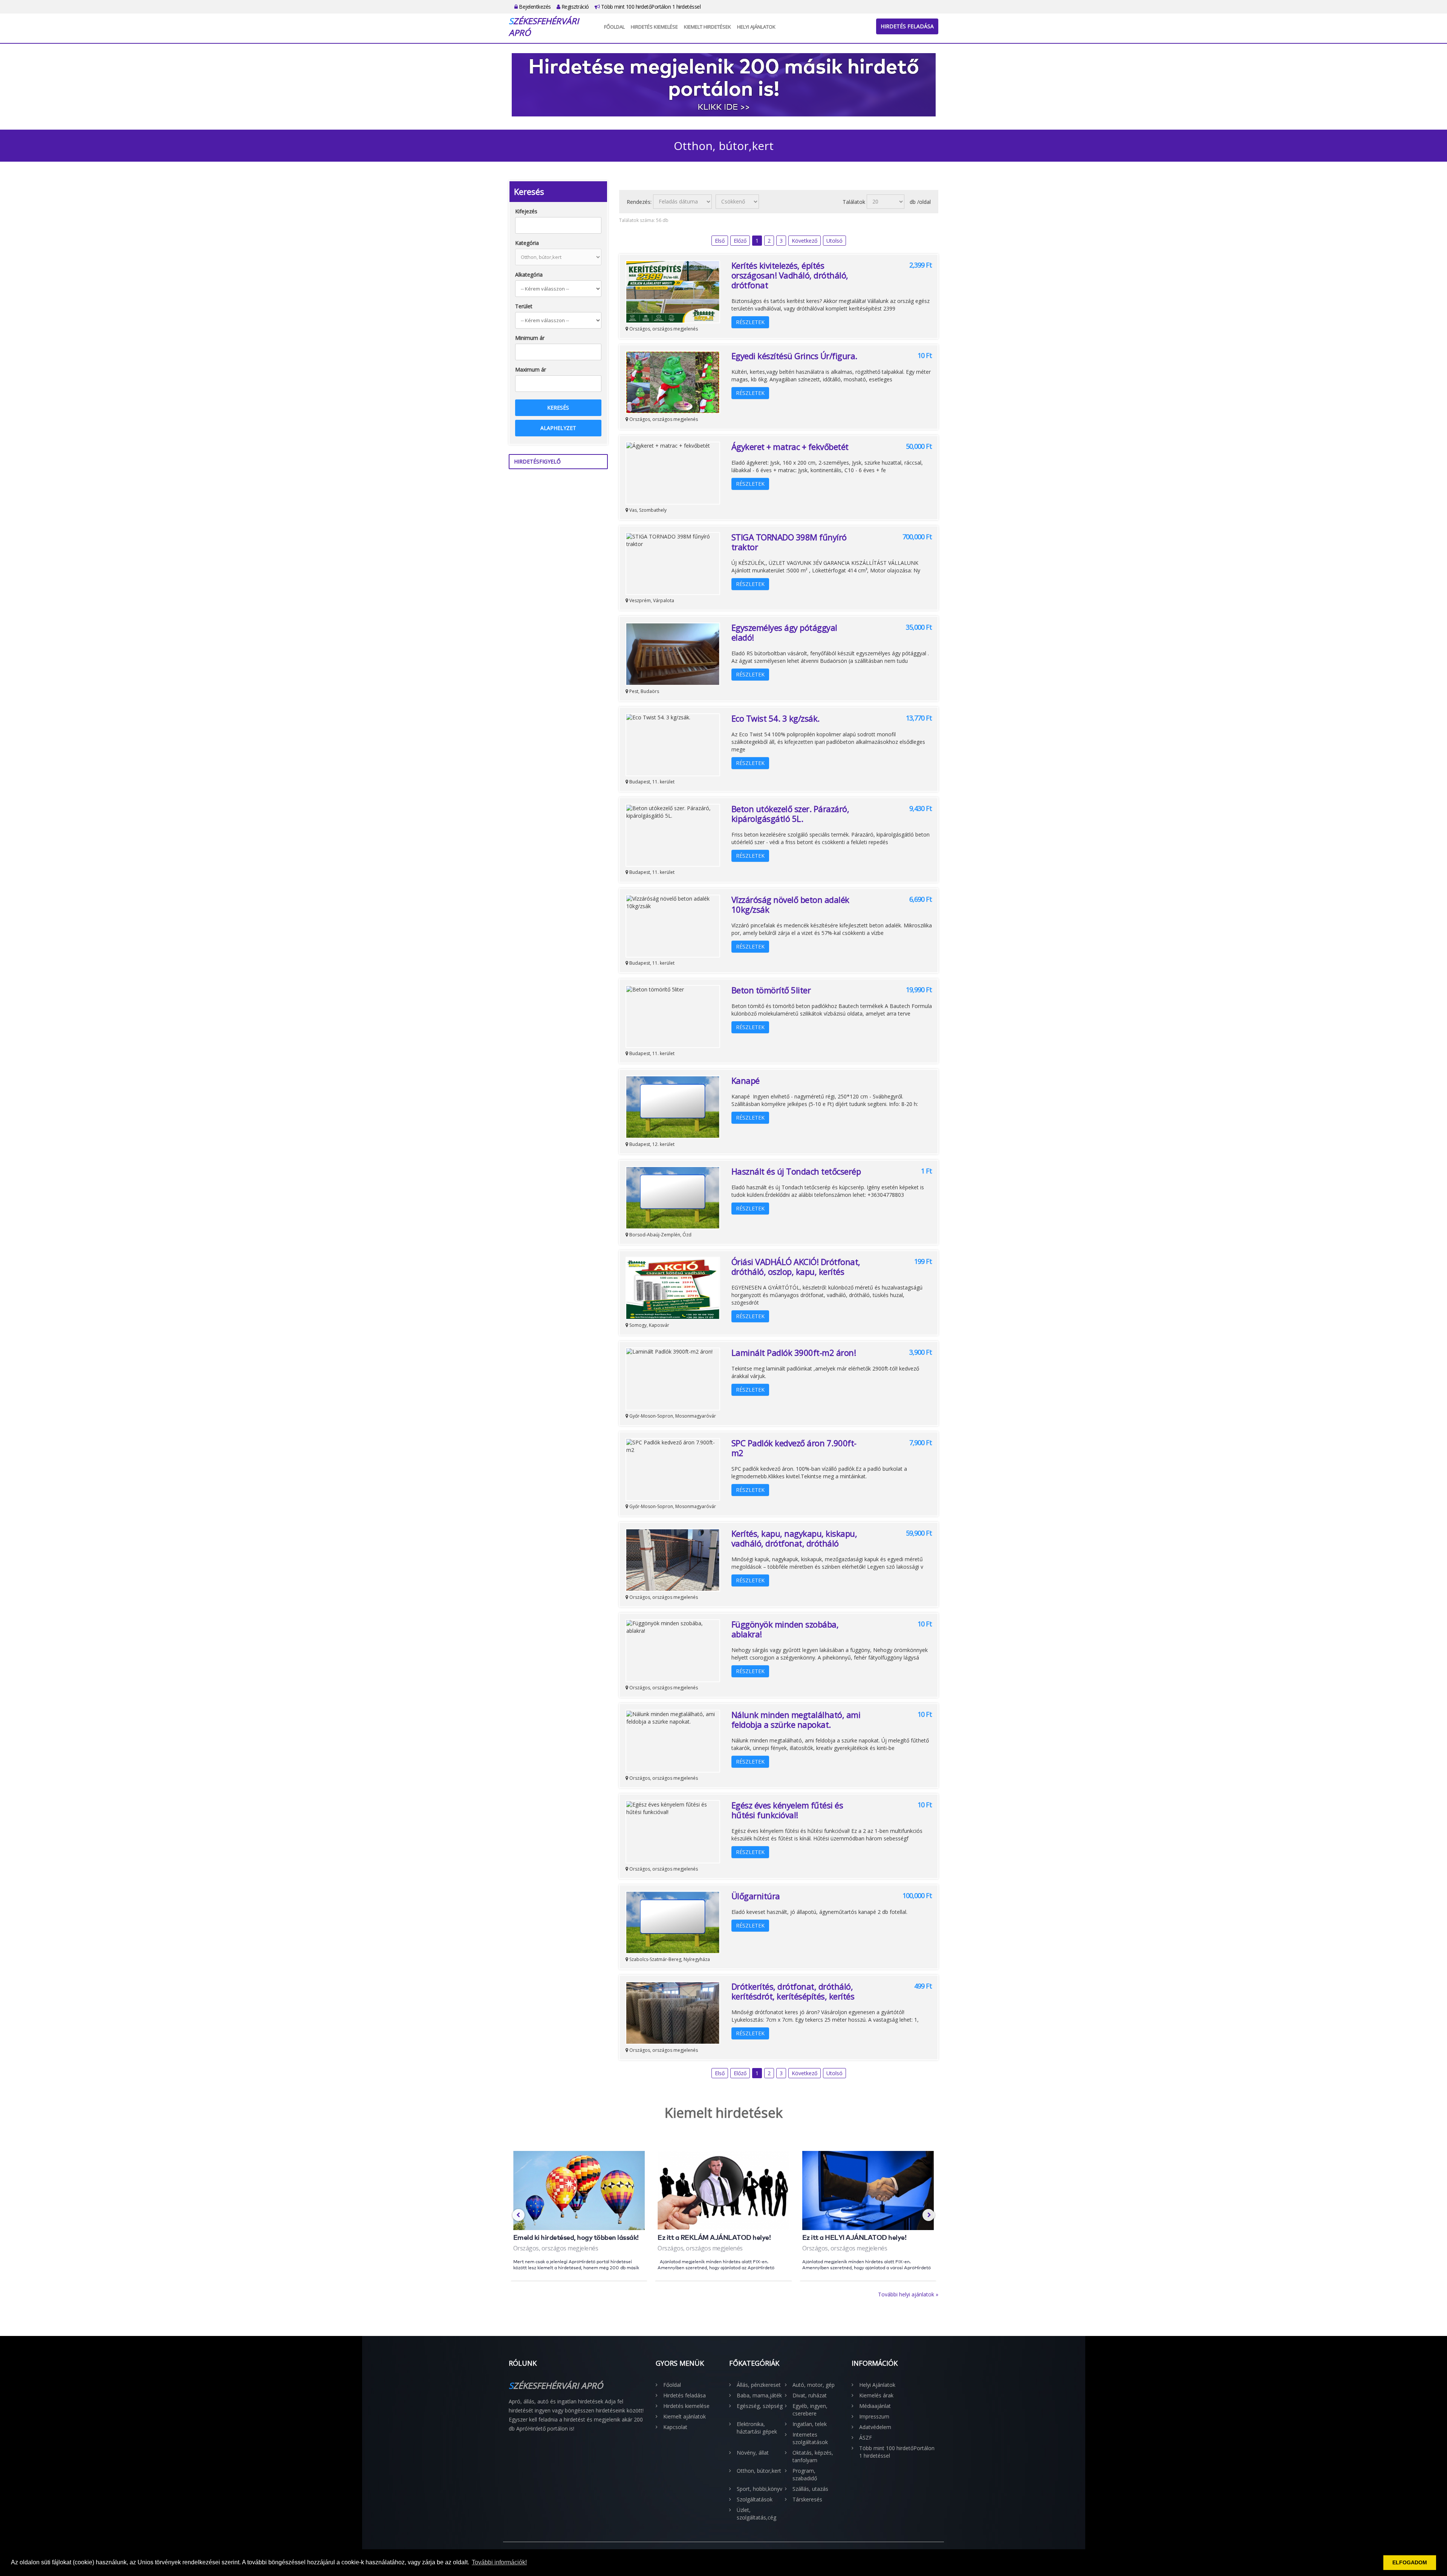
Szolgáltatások (755, 2499)
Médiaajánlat (875, 2406)
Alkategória (529, 275)
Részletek (750, 322)
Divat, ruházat (810, 2395)
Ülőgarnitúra (756, 1896)
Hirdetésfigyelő (537, 461)
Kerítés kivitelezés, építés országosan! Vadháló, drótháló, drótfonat (790, 275)
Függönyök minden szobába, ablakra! (785, 1629)
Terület (524, 306)
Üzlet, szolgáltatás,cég (756, 2514)
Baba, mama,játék (759, 2395)
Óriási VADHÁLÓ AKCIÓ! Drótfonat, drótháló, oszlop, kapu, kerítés (796, 1267)
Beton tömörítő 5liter (771, 990)
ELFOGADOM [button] (1410, 2562)
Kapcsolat (675, 2427)
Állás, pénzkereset (759, 2385)
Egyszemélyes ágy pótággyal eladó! (784, 632)
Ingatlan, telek (810, 2424)
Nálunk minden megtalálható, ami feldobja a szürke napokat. (796, 1719)
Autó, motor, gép (814, 2385)
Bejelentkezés (534, 7)
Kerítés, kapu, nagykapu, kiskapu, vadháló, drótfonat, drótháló (794, 1538)
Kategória (527, 243)
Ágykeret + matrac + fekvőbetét (790, 447)
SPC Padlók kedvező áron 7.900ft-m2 (794, 1448)
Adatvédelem (875, 2427)
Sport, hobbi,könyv (759, 2489)
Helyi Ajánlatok (756, 27)
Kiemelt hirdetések (707, 27)
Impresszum (874, 2416)
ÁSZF (866, 2438)
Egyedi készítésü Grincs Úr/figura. (794, 356)
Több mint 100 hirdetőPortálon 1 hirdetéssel (650, 7)
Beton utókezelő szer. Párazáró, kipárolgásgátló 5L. (790, 814)
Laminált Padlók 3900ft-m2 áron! (794, 1352)
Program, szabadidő (805, 2474)
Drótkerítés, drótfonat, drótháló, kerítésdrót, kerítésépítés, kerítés (793, 1991)
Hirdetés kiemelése (654, 27)
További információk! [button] (499, 2562)
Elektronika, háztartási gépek (757, 2428)
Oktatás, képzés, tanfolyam (813, 2456)
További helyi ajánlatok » (908, 2294)
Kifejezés (526, 211)
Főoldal (614, 27)
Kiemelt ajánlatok (684, 2416)
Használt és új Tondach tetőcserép (796, 1171)
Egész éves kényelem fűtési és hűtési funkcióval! (787, 1810)
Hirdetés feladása (907, 26)
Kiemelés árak (876, 2395)
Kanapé (746, 1080)
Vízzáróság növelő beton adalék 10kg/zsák (790, 904)
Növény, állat (753, 2453)
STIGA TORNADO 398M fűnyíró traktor (789, 542)
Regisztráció (574, 7)
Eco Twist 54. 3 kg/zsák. (776, 718)
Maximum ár (531, 369)
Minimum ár (530, 338)
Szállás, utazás (810, 2489)
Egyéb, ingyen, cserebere (810, 2410)
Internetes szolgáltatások (810, 2438)
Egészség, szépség (760, 2406)
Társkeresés (807, 2499)
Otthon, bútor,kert (759, 2471)
